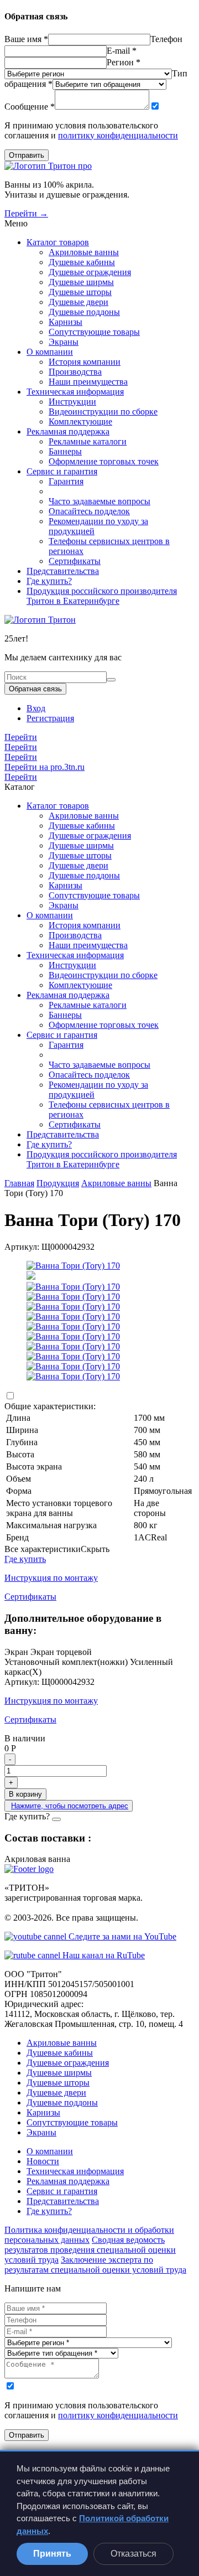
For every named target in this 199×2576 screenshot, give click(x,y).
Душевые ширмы (81, 282)
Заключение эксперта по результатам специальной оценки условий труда (95, 2265)
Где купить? (49, 581)
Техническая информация (75, 392)
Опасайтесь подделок (89, 511)
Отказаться (133, 2554)
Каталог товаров (58, 242)
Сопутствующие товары (94, 332)
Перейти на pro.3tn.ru (44, 767)
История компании (85, 362)
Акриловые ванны (84, 252)
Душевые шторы (80, 292)
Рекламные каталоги (88, 441)
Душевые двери (78, 302)
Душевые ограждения (90, 272)
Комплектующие (80, 421)
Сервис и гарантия (62, 471)
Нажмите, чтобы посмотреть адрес (70, 1806)
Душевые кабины (82, 262)
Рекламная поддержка (68, 431)
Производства (75, 372)
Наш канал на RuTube (103, 1955)
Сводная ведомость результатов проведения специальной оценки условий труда (90, 2250)
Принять (52, 2554)
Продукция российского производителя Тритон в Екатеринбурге (102, 596)
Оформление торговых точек (104, 461)
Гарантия (66, 481)
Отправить (27, 155)
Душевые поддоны (84, 312)
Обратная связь (35, 689)
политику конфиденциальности (118, 135)
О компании (50, 352)
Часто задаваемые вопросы (99, 501)
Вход (36, 708)
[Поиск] (111, 680)
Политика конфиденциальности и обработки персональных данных (89, 2235)
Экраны (64, 342)
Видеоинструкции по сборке (103, 412)
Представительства (63, 571)
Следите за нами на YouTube (121, 1936)
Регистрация (50, 718)
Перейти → (26, 213)
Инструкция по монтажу (51, 1578)
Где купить (25, 1559)
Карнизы (66, 322)
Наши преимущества (88, 382)
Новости (43, 2161)
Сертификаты (75, 561)
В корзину (25, 1794)
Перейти (21, 737)
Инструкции (72, 402)
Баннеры (65, 451)
